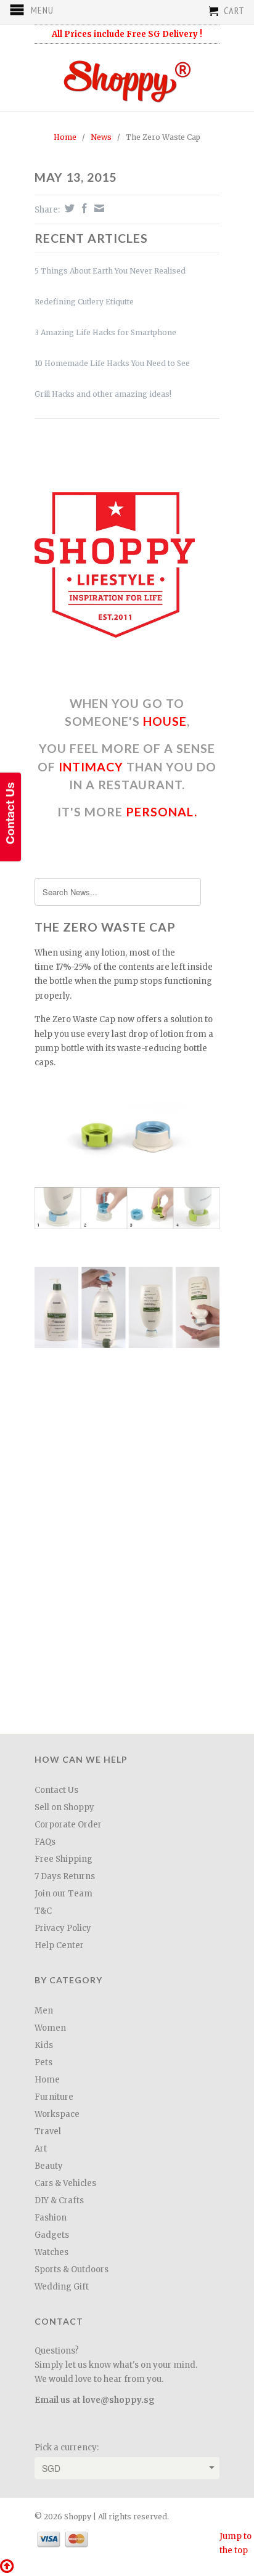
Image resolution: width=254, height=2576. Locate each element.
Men (44, 2011)
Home (47, 2080)
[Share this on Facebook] (83, 208)
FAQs (45, 1842)
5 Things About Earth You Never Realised (110, 271)
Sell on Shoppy (64, 1807)
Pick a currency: (67, 2448)
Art (41, 2149)
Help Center (59, 1945)
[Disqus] (127, 1554)
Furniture (54, 2097)
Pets (43, 2062)
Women (50, 2028)
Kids (44, 2045)
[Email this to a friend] (98, 208)
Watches (51, 2252)
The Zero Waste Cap (105, 927)
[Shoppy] (127, 77)
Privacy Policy (63, 1928)
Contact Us (56, 1790)
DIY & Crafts (59, 2200)
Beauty (49, 2166)
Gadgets (52, 2235)
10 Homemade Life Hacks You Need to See (112, 363)
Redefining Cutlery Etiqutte (84, 302)
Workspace (57, 2114)
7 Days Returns (65, 1876)
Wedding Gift (62, 2287)
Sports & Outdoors (72, 2269)
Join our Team (63, 1894)
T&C (43, 1911)
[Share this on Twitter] (68, 208)
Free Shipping (63, 1859)
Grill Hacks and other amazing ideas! (103, 394)
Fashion (51, 2218)
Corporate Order (68, 1825)
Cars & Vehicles (65, 2183)
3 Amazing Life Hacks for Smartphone (105, 332)
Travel (48, 2131)
